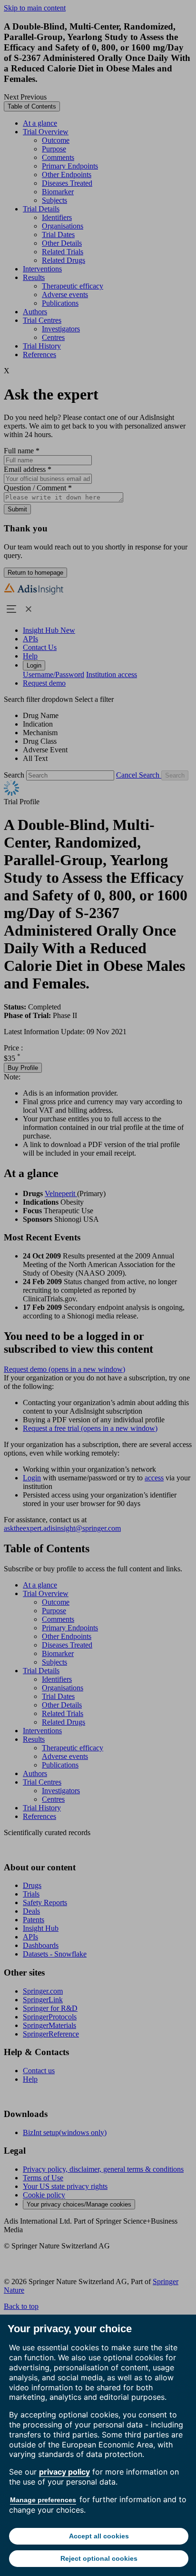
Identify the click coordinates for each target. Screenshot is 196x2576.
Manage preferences (43, 2500)
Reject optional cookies (99, 2558)
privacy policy (64, 2472)
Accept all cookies (99, 2536)
